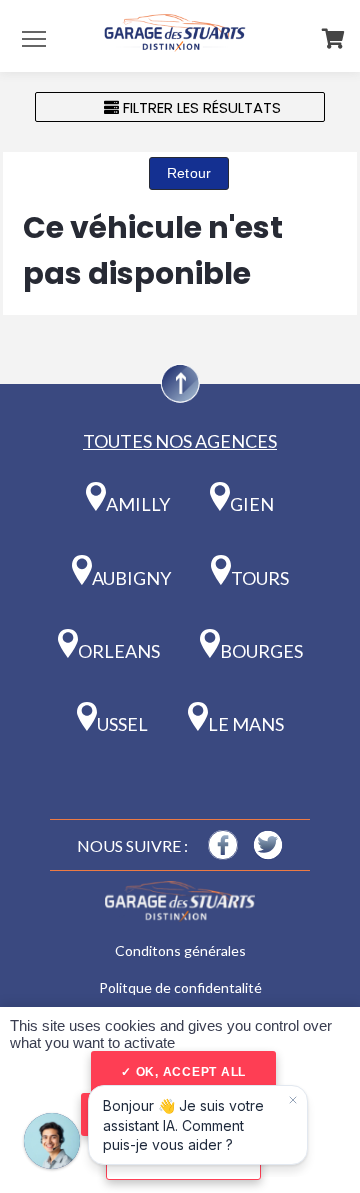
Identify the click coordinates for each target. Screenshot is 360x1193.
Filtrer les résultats (200, 107)
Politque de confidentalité (180, 987)
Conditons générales (180, 950)
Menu (34, 38)
